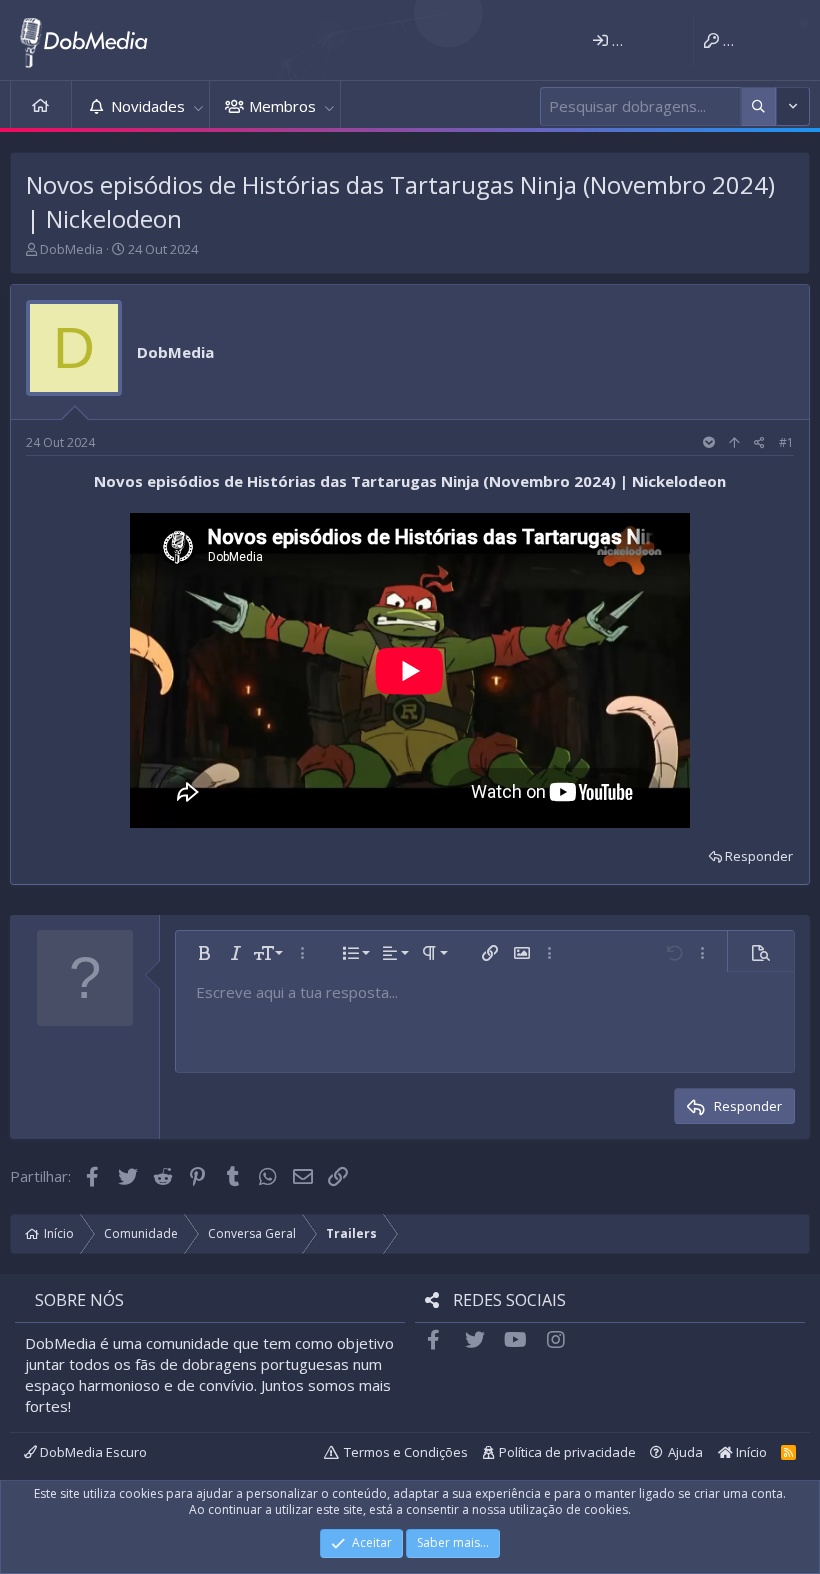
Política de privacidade (567, 1452)
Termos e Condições (406, 1452)
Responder (759, 856)
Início (41, 106)
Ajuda (685, 1452)
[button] (198, 106)
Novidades (148, 106)
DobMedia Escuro (92, 1452)
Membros (282, 106)
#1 (786, 442)
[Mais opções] (758, 106)
